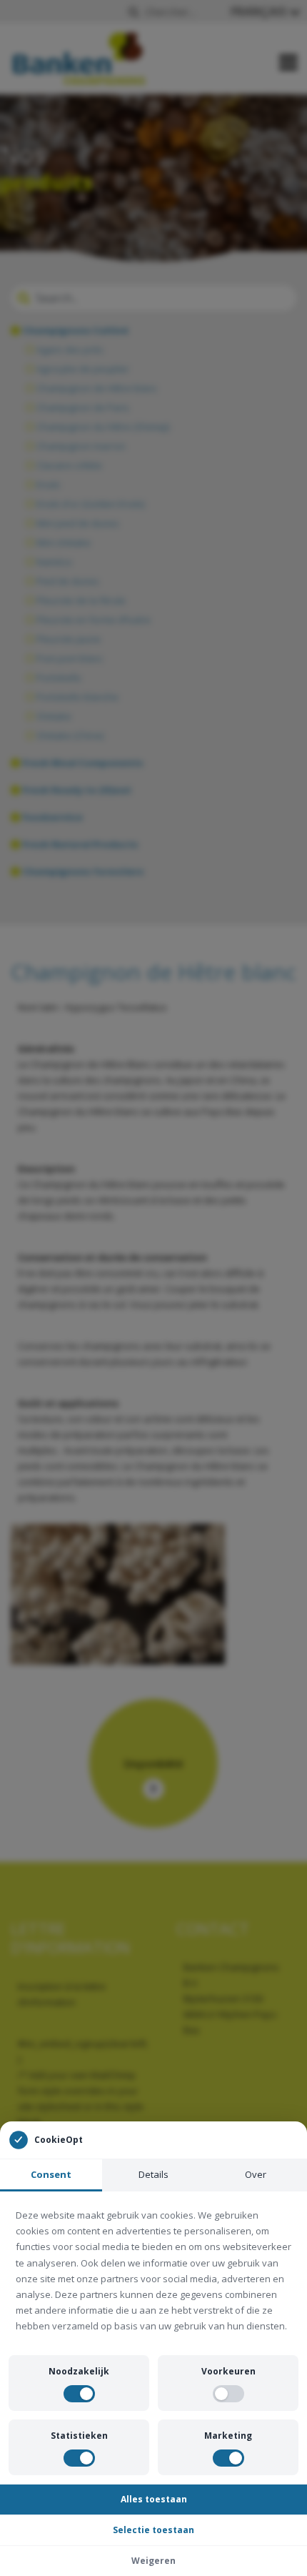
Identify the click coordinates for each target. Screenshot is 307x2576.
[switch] (79, 2394)
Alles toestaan (154, 2499)
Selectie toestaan (153, 2530)
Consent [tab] (51, 2174)
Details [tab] (153, 2174)
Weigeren (153, 2561)
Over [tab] (256, 2174)
